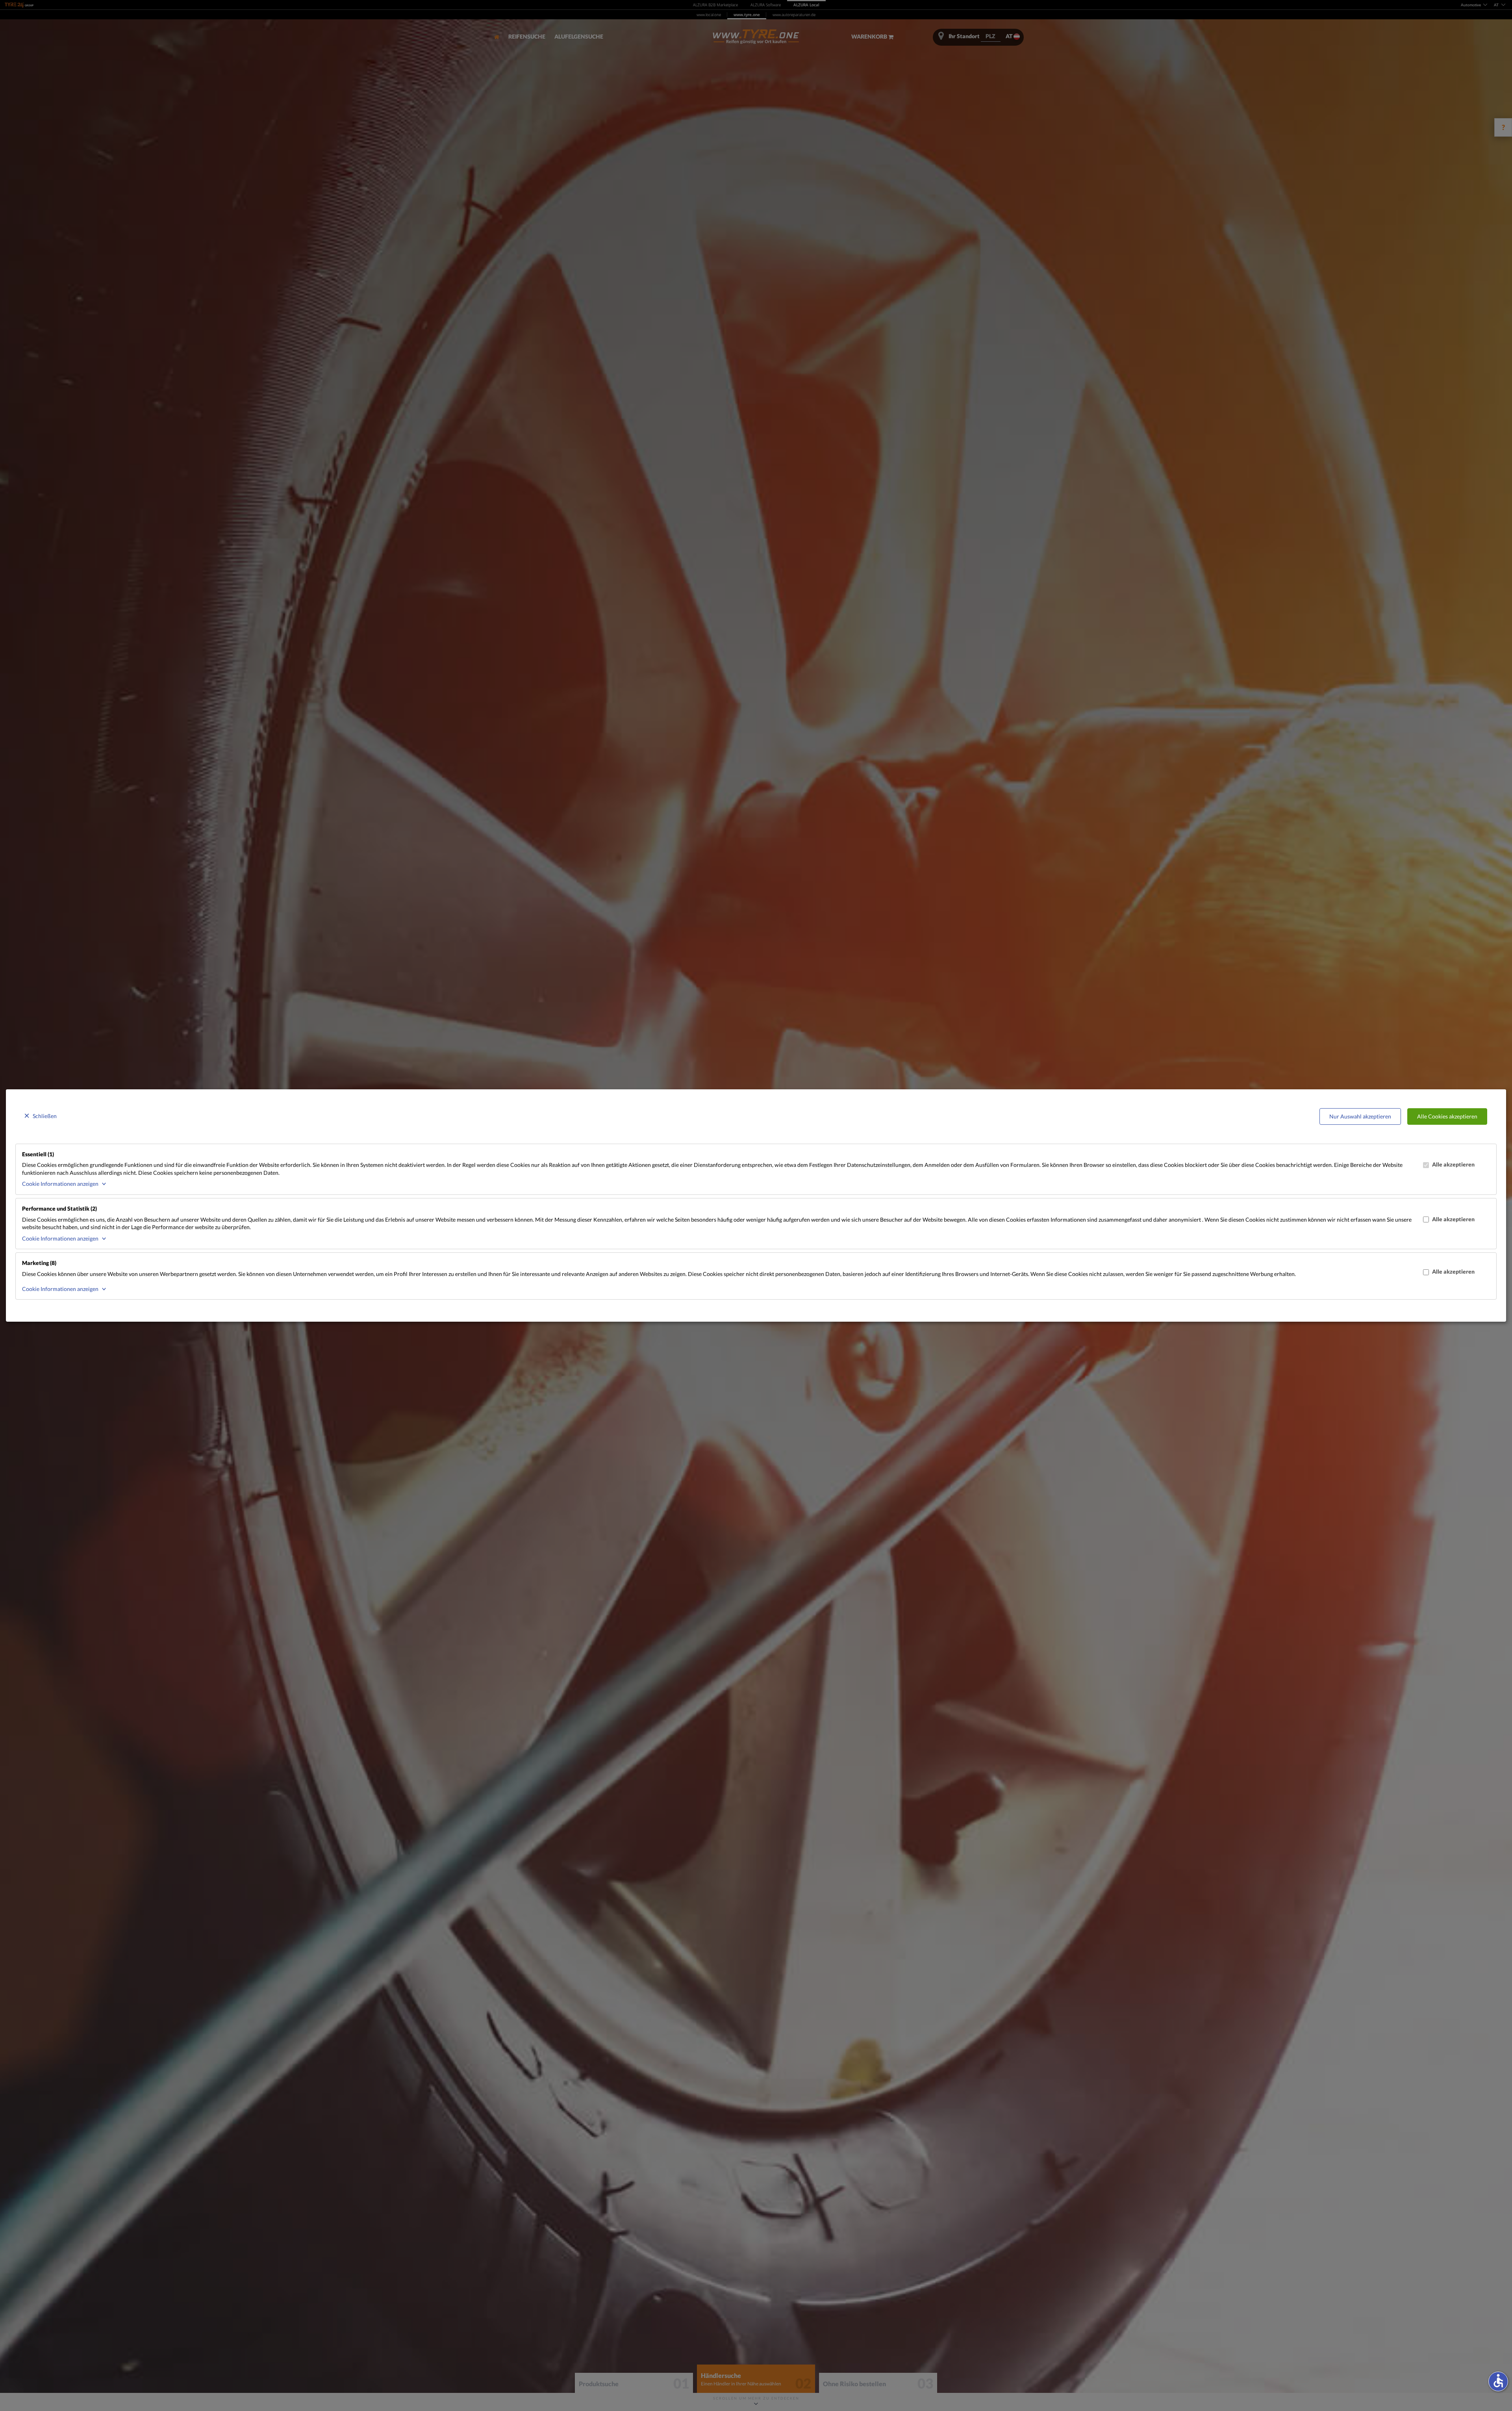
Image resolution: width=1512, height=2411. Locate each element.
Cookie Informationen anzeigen (60, 1184)
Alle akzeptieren (1453, 1164)
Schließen (45, 1116)
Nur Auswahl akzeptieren (1360, 1116)
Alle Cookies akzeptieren (1447, 1116)
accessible (1498, 2381)
